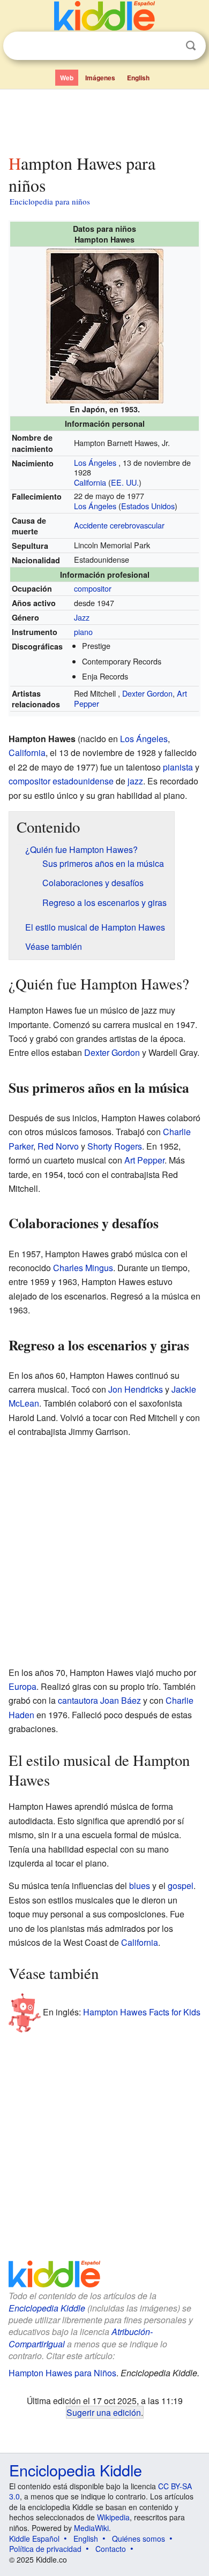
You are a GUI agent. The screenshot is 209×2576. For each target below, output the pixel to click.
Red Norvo (58, 1146)
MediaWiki (91, 2528)
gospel (181, 1886)
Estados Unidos (148, 506)
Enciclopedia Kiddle (47, 2308)
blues (140, 1886)
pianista (178, 767)
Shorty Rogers (115, 1146)
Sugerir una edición (104, 2412)
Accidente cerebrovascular (119, 525)
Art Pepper (144, 1160)
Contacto (111, 2549)
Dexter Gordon (147, 693)
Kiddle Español (34, 2539)
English (138, 78)
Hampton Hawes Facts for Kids (142, 2011)
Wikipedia (113, 2517)
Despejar (169, 46)
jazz (135, 781)
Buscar (191, 46)
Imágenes (100, 78)
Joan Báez (121, 1700)
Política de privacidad (45, 2549)
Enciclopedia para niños (50, 201)
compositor (93, 588)
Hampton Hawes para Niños (62, 2373)
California (90, 482)
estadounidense (83, 781)
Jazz (82, 617)
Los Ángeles (95, 462)
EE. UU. (125, 482)
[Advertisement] (104, 119)
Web (67, 78)
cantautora (78, 1700)
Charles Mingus (83, 1268)
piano (83, 632)
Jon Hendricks (136, 1389)
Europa (23, 1686)
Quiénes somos (139, 2539)
